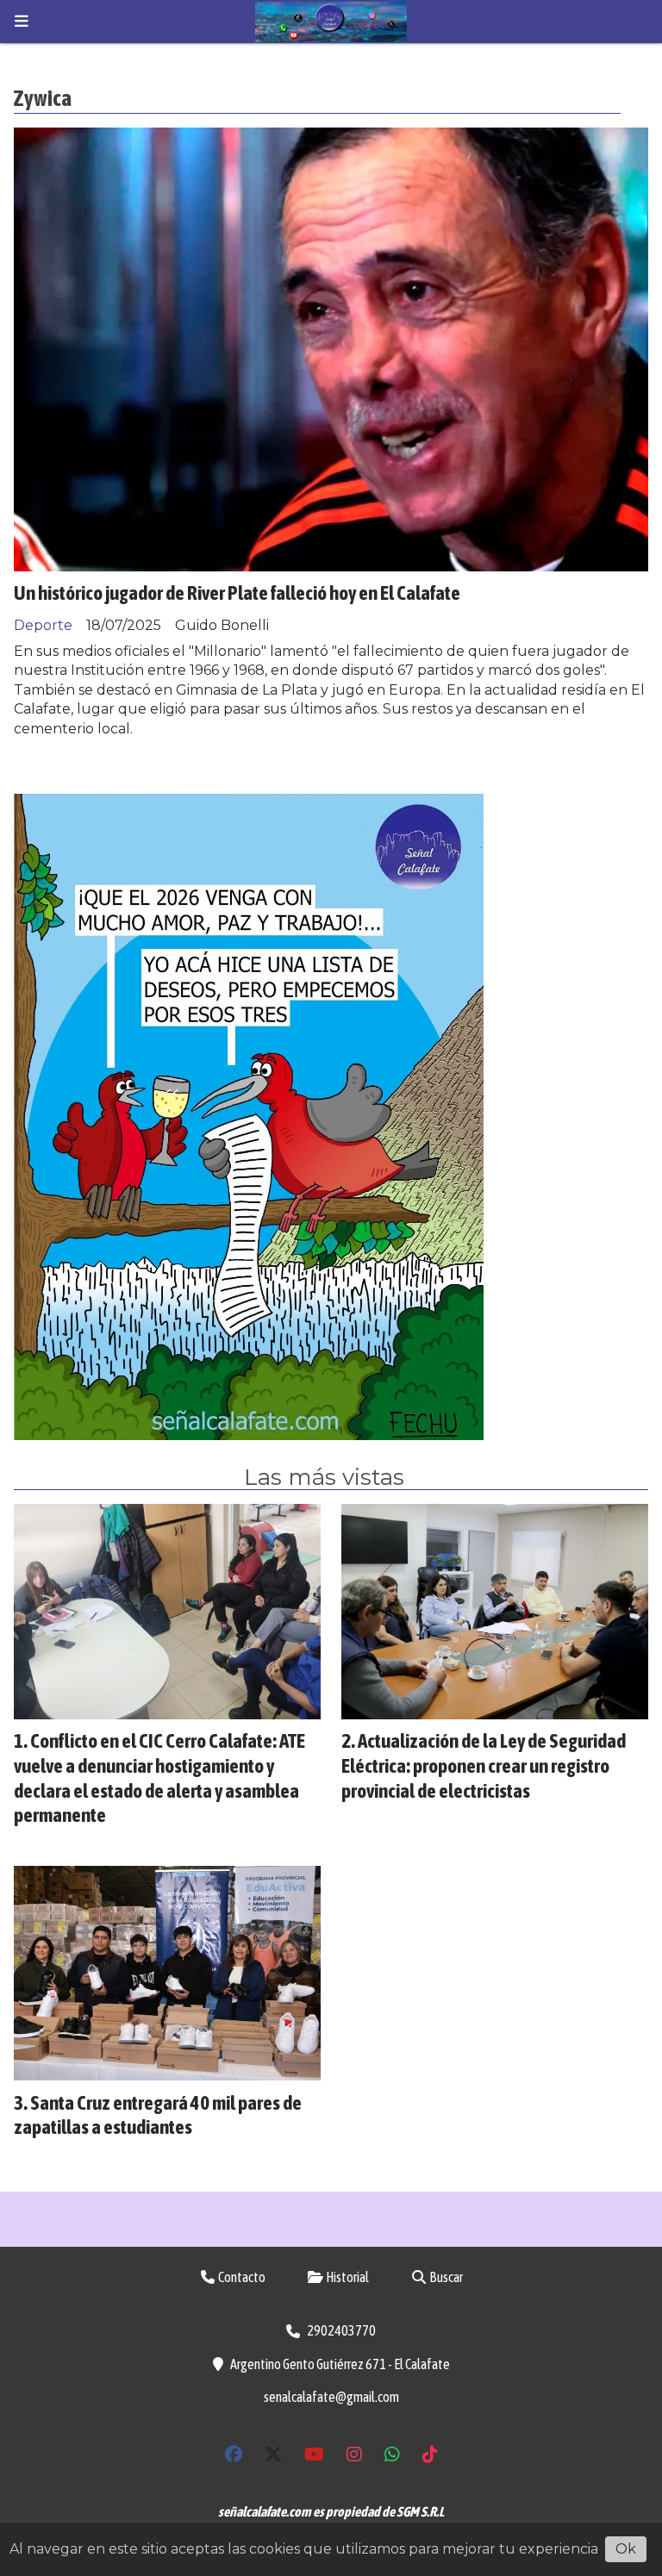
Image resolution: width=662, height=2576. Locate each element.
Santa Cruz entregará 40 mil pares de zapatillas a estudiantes (158, 2115)
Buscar (445, 2277)
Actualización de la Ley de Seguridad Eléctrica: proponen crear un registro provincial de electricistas (484, 1765)
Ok (626, 2549)
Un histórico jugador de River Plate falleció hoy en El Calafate (237, 593)
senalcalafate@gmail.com (331, 2397)
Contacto (241, 2277)
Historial (347, 2277)
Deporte (43, 625)
